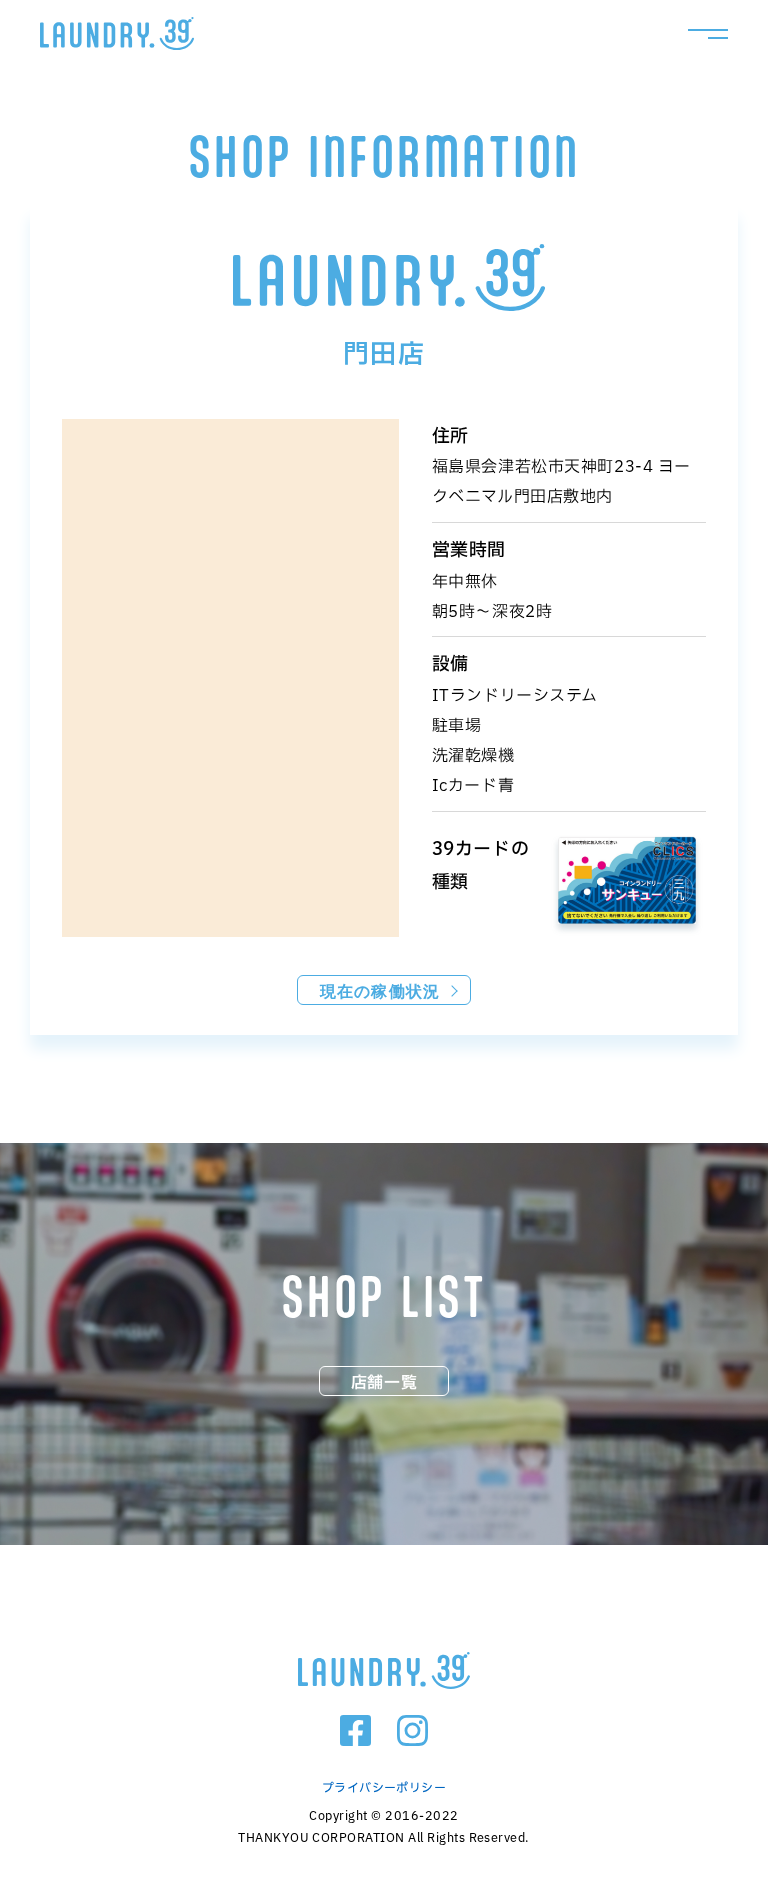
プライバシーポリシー (384, 1787)
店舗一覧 (384, 1382)
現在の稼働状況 (380, 990)
